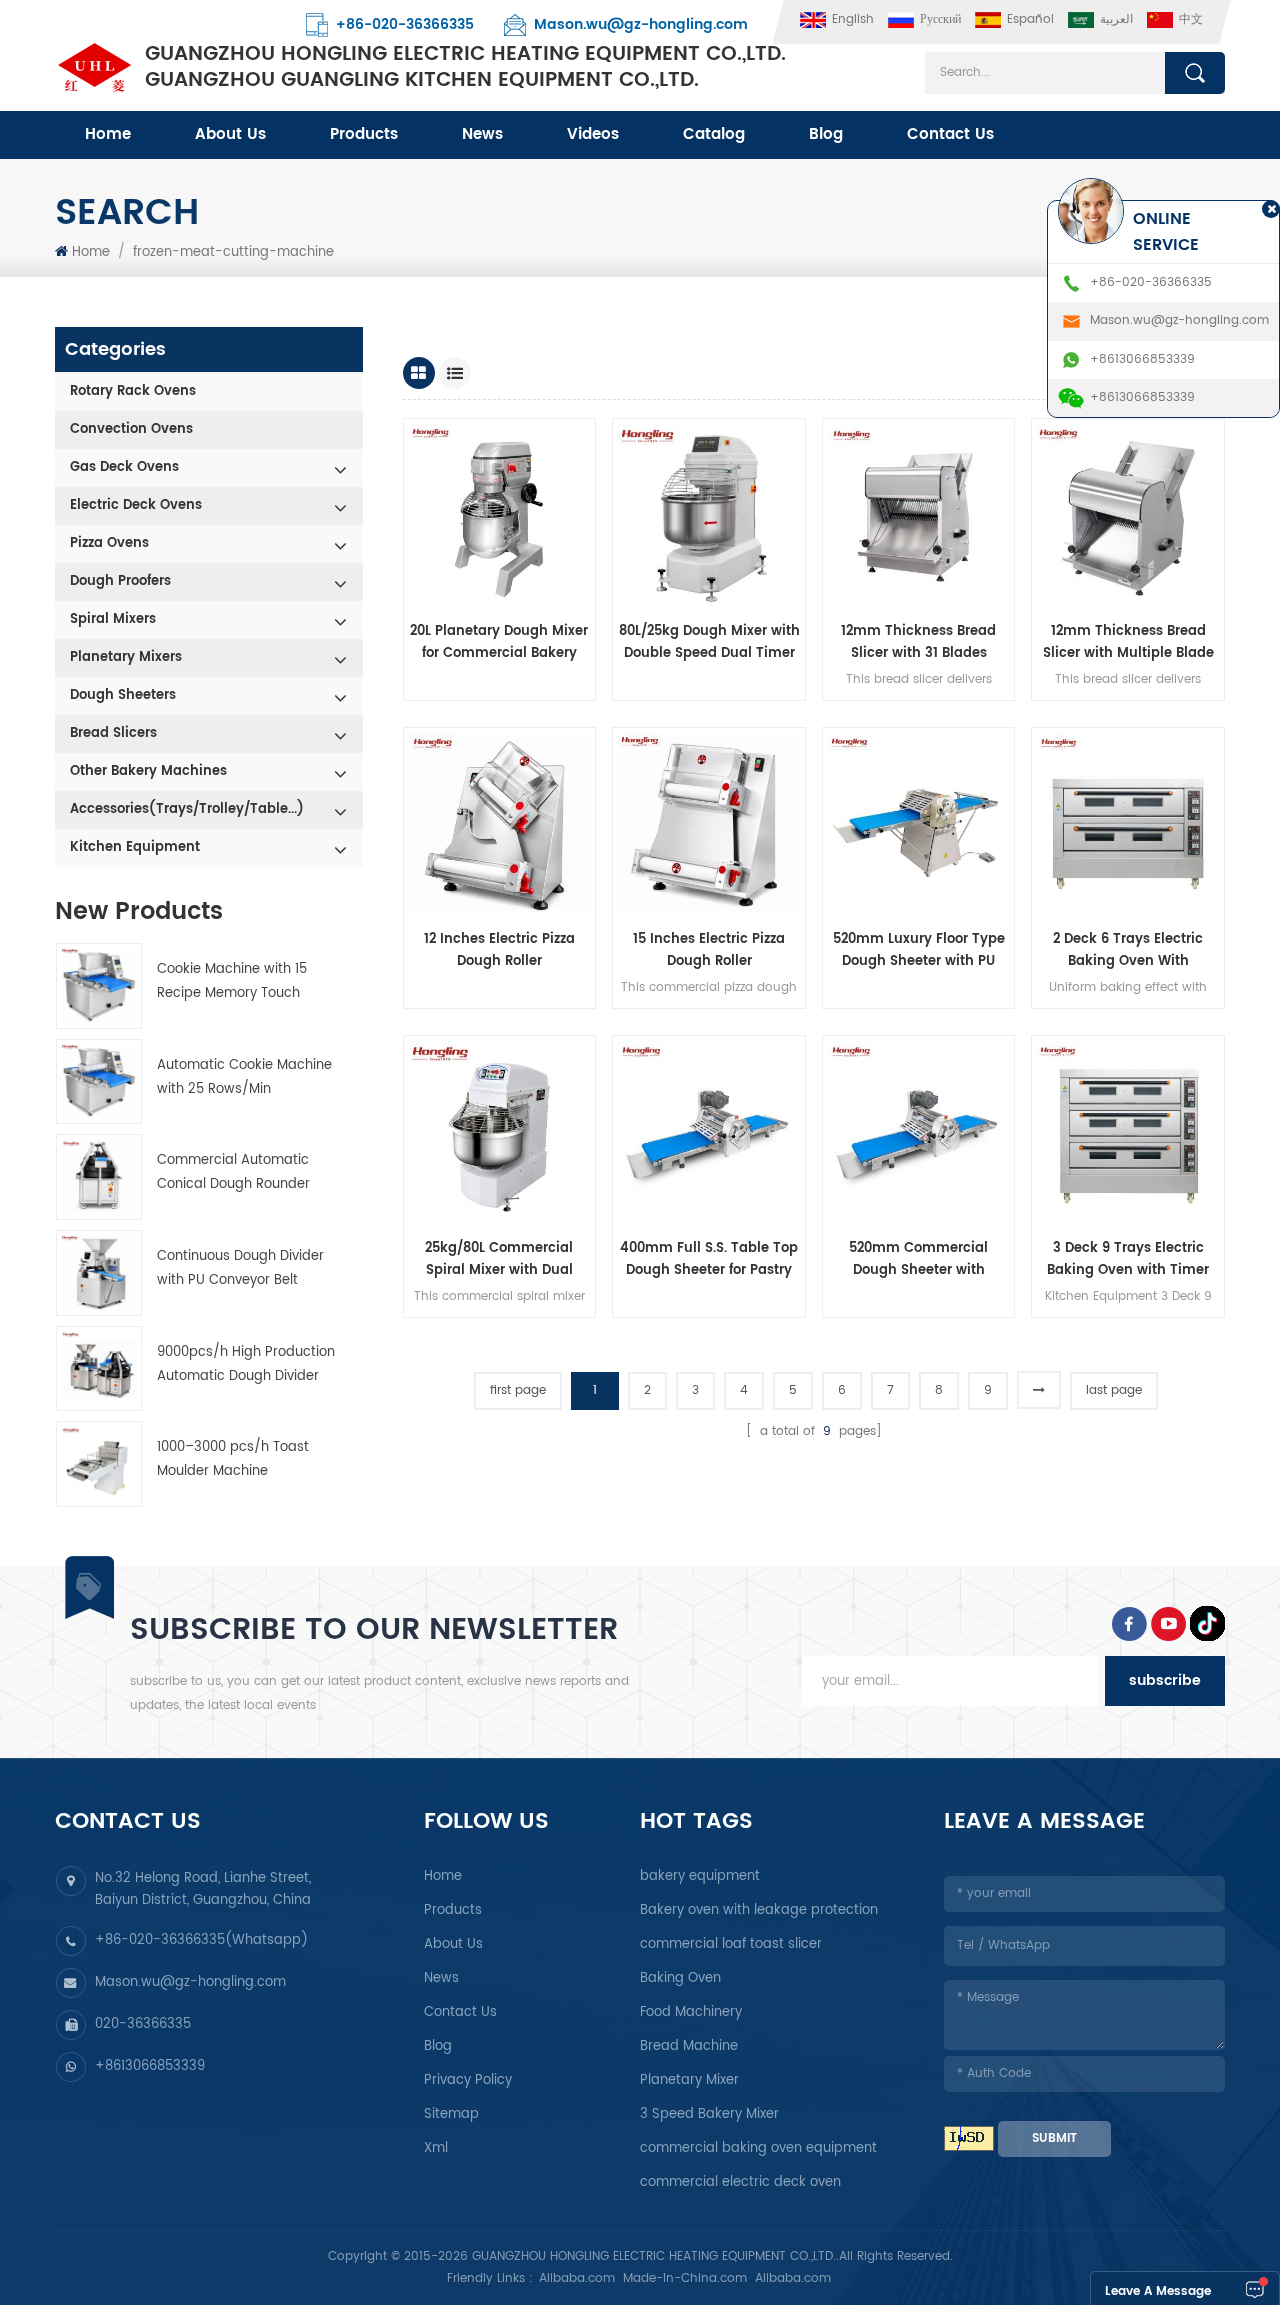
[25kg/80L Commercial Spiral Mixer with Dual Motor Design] (500, 1132)
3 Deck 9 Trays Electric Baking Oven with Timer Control (1128, 1260)
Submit (1054, 2138)
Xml (436, 2148)
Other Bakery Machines (148, 771)
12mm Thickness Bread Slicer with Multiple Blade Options (1128, 643)
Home (108, 134)
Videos (593, 134)
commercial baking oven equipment (758, 2148)
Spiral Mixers (113, 619)
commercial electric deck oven (740, 2182)
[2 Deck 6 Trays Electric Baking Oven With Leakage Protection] (1128, 824)
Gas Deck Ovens (124, 467)
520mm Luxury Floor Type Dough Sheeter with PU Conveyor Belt (919, 951)
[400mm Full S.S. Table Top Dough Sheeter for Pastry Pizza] (709, 1132)
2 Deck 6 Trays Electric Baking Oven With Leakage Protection (1128, 951)
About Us (230, 134)
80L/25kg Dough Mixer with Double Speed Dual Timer (709, 642)
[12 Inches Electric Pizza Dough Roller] (500, 824)
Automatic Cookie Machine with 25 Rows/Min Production (244, 1078)
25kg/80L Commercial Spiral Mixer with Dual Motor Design (499, 1260)
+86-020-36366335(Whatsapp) (201, 1940)
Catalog (714, 134)
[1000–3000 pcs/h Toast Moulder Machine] (99, 1464)
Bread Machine (689, 2046)
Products (364, 134)
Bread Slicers (113, 733)
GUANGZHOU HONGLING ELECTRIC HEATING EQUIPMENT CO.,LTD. (465, 68)
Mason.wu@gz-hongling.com (641, 24)
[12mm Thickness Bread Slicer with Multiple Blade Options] (1128, 515)
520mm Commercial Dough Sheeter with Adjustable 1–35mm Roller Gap (919, 1260)
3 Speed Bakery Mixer (709, 2114)
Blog (826, 134)
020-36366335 (143, 2024)
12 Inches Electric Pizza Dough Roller (499, 950)
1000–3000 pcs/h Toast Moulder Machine (233, 1459)
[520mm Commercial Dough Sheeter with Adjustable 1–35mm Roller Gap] (919, 1132)
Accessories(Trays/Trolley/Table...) (187, 809)
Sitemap (451, 2114)
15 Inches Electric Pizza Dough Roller (709, 950)
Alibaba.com (577, 2278)
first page (518, 1390)
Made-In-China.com (685, 2278)
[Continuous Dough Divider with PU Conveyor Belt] (99, 1273)
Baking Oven (680, 1978)
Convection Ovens (131, 429)
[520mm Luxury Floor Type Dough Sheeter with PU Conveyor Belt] (919, 824)
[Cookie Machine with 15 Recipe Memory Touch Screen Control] (99, 986)
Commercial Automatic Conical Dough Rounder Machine (233, 1173)
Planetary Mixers (126, 657)
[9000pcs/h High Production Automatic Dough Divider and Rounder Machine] (99, 1369)
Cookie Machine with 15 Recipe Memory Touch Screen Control (232, 982)
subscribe (1165, 1680)
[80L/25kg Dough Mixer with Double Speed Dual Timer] (709, 515)
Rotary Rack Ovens (133, 391)
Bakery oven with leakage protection (759, 1910)
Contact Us (950, 134)
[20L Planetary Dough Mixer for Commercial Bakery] (500, 515)
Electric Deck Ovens (136, 505)
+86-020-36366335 (405, 24)
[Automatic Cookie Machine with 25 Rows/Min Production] (99, 1082)
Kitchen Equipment (135, 847)
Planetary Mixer (689, 2080)
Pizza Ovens (109, 543)
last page (1114, 1390)
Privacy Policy (468, 2080)
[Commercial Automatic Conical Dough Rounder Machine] (99, 1177)
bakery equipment (700, 1876)
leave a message (1158, 2291)
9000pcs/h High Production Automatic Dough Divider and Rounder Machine (246, 1365)
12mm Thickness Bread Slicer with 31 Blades (918, 642)
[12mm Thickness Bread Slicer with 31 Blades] (919, 515)
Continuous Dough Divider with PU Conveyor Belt (240, 1268)
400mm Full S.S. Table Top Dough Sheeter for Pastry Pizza (709, 1260)
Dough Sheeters (123, 695)
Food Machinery (691, 2012)
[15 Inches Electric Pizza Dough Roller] (709, 824)
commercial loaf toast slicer (731, 1944)
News (482, 134)
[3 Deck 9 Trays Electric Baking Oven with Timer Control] (1128, 1132)
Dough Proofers (120, 581)
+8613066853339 (150, 2066)
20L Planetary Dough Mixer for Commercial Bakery (499, 642)
